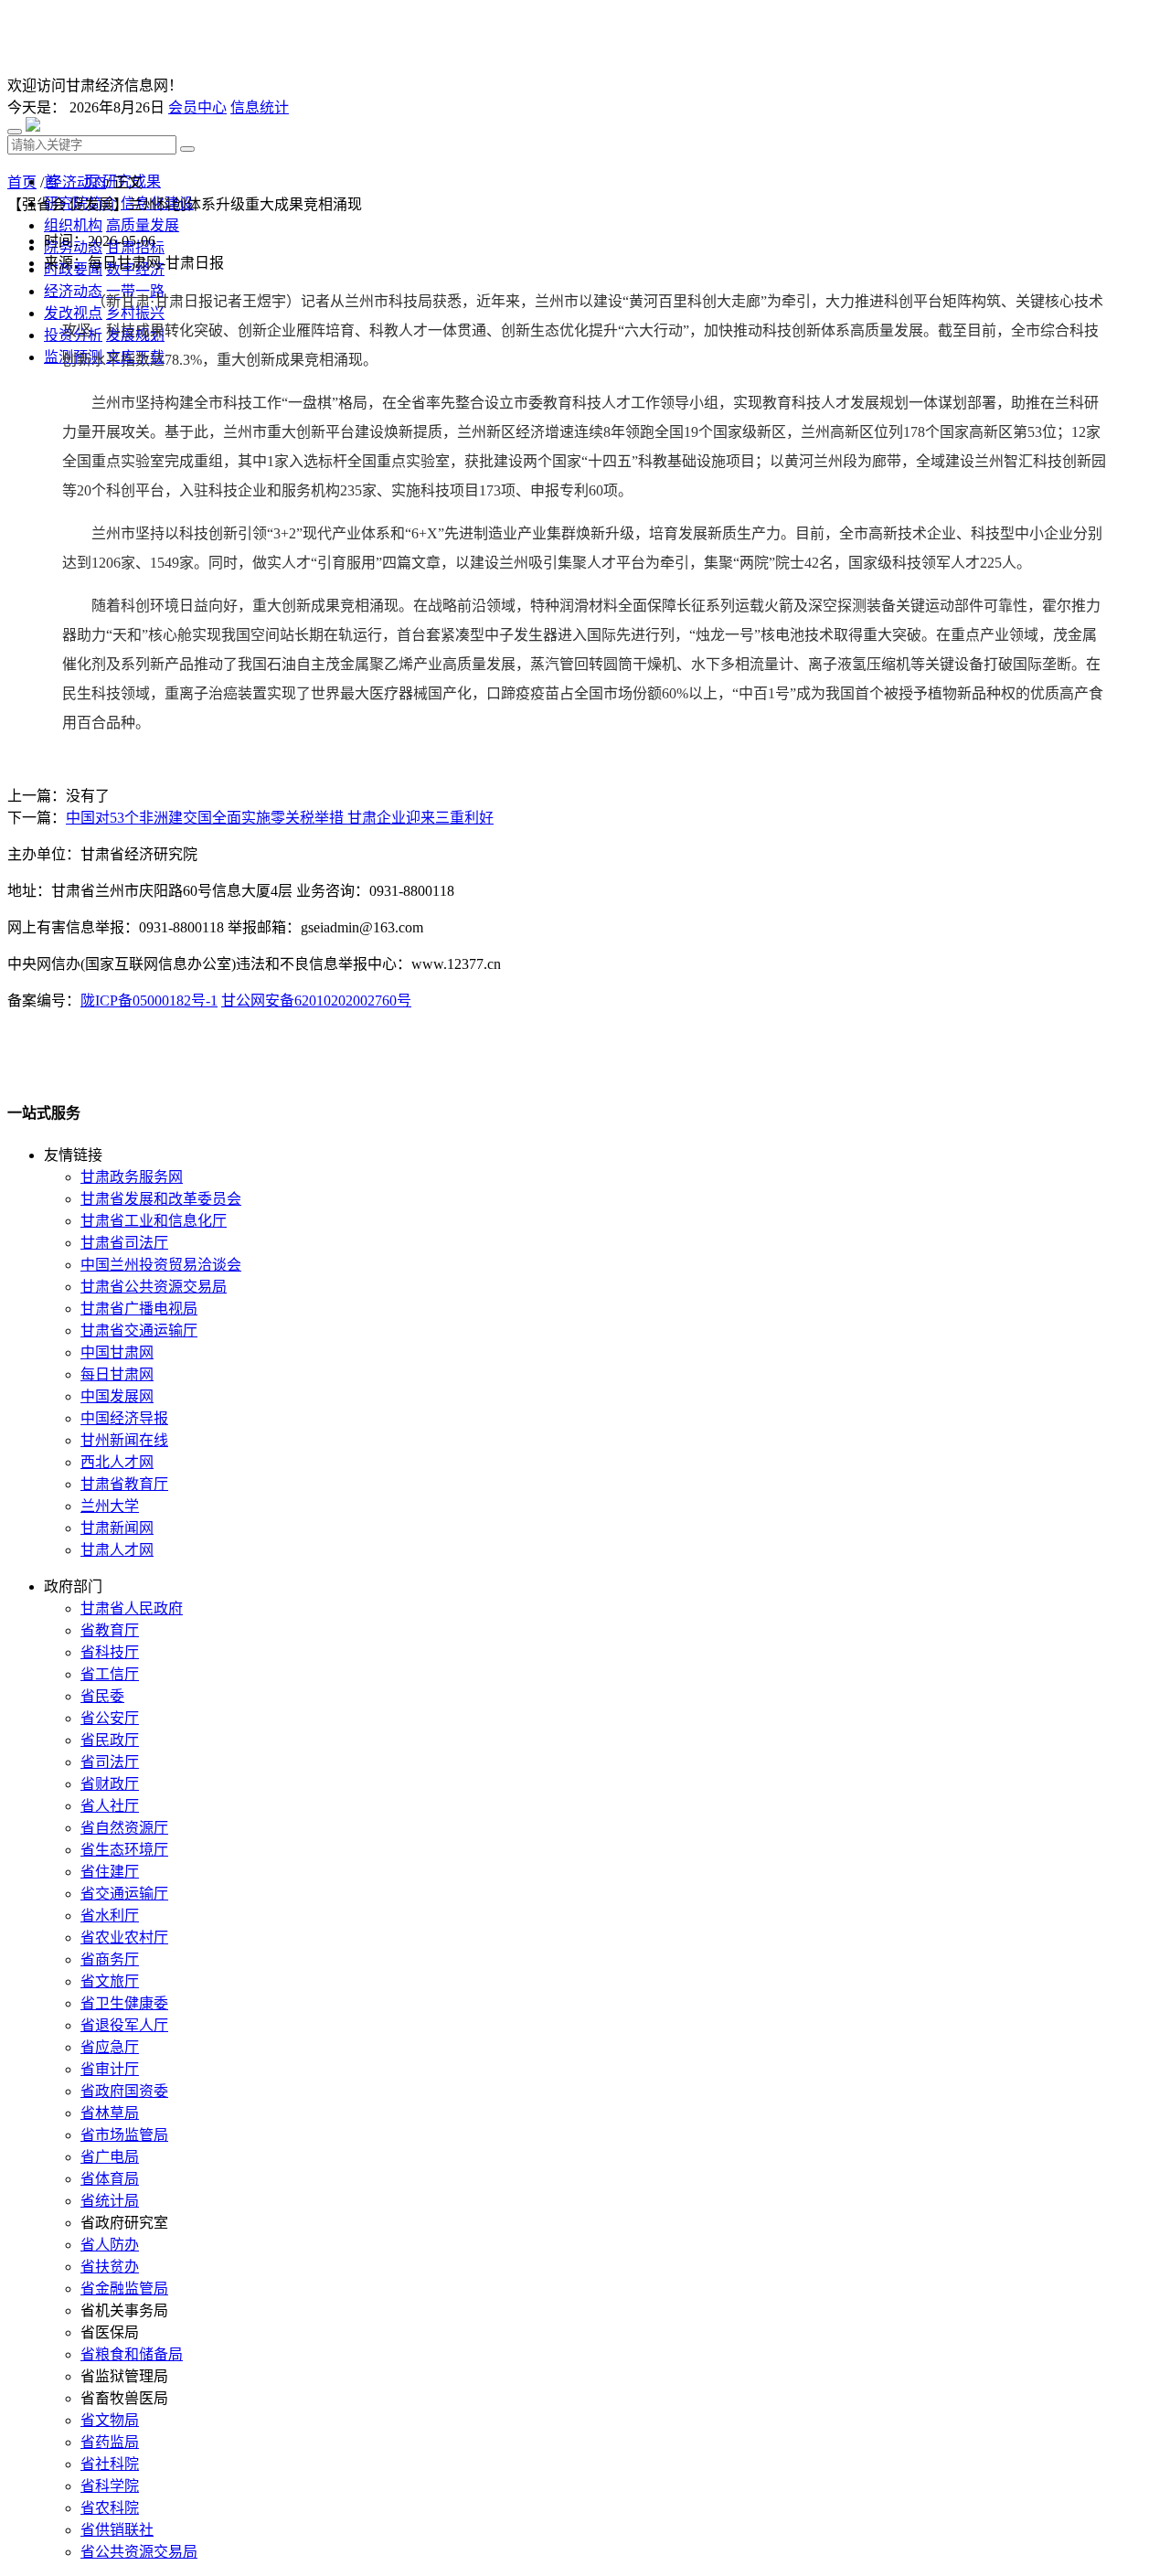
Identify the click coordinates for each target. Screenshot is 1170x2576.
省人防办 (110, 2245)
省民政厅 (110, 1740)
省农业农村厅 (124, 1937)
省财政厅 (110, 1784)
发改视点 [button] (73, 313)
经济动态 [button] (73, 291)
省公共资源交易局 (139, 2552)
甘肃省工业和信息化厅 (154, 1221)
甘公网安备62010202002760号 (316, 1001)
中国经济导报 (124, 1418)
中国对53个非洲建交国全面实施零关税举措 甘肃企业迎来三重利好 (280, 818)
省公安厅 (110, 1718)
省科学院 (110, 2486)
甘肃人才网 (117, 1550)
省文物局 (110, 2420)
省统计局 (110, 2201)
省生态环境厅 (124, 1850)
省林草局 (110, 2113)
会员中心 (197, 107)
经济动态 (77, 182)
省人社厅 (110, 1806)
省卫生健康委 (124, 2003)
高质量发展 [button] (143, 225)
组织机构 (73, 225)
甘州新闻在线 (124, 1440)
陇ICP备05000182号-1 (149, 1001)
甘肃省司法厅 (124, 1243)
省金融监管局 (124, 2289)
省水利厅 (110, 1916)
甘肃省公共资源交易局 (154, 1287)
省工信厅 (110, 1674)
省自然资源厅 (124, 1828)
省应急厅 (110, 2047)
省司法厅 (110, 1762)
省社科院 (110, 2464)
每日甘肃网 (117, 1374)
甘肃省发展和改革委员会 (161, 1199)
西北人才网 (117, 1462)
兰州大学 (110, 1506)
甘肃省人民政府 (132, 1608)
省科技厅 (110, 1652)
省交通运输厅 (124, 1894)
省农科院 (110, 2508)
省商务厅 (110, 1959)
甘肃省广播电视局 (139, 1309)
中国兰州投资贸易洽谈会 (161, 1265)
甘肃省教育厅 (124, 1484)
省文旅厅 (110, 1981)
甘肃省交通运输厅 (139, 1331)
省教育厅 (110, 1630)
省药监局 (110, 2442)
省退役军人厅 (124, 2025)
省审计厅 (110, 2069)
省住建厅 (110, 1872)
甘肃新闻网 (117, 1528)
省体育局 (110, 2179)
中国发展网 (117, 1396)
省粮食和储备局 (132, 2354)
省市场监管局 (124, 2135)
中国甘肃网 (117, 1352)
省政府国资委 (124, 2091)
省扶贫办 (110, 2267)
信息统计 (260, 107)
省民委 (102, 1696)
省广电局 (110, 2157)
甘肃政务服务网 (132, 1177)
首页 (22, 182)
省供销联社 (117, 2530)
